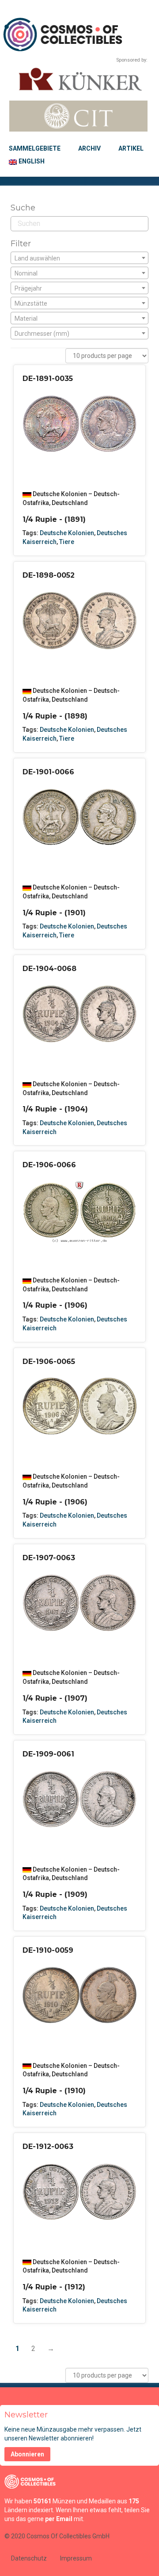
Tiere (67, 542)
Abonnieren (27, 2454)
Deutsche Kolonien (67, 533)
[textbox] (79, 258)
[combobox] (79, 258)
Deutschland (70, 503)
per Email (59, 2519)
